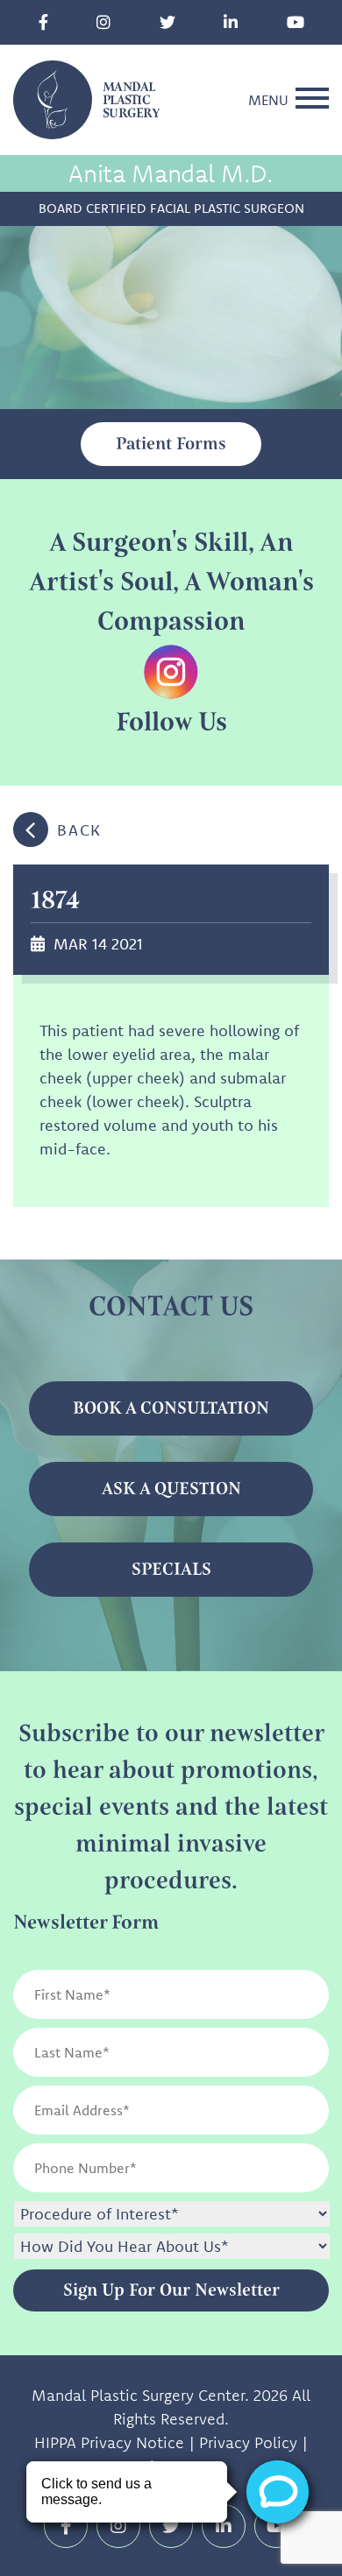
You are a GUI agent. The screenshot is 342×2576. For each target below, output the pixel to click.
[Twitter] (167, 22)
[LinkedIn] (231, 22)
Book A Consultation (171, 1408)
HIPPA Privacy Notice (109, 2442)
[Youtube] (296, 22)
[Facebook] (43, 22)
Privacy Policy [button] (248, 2442)
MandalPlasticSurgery (131, 100)
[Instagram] (103, 22)
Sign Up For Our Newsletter (171, 2290)
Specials (171, 1569)
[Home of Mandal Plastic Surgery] (53, 98)
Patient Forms (171, 444)
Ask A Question (171, 1489)
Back (79, 830)
